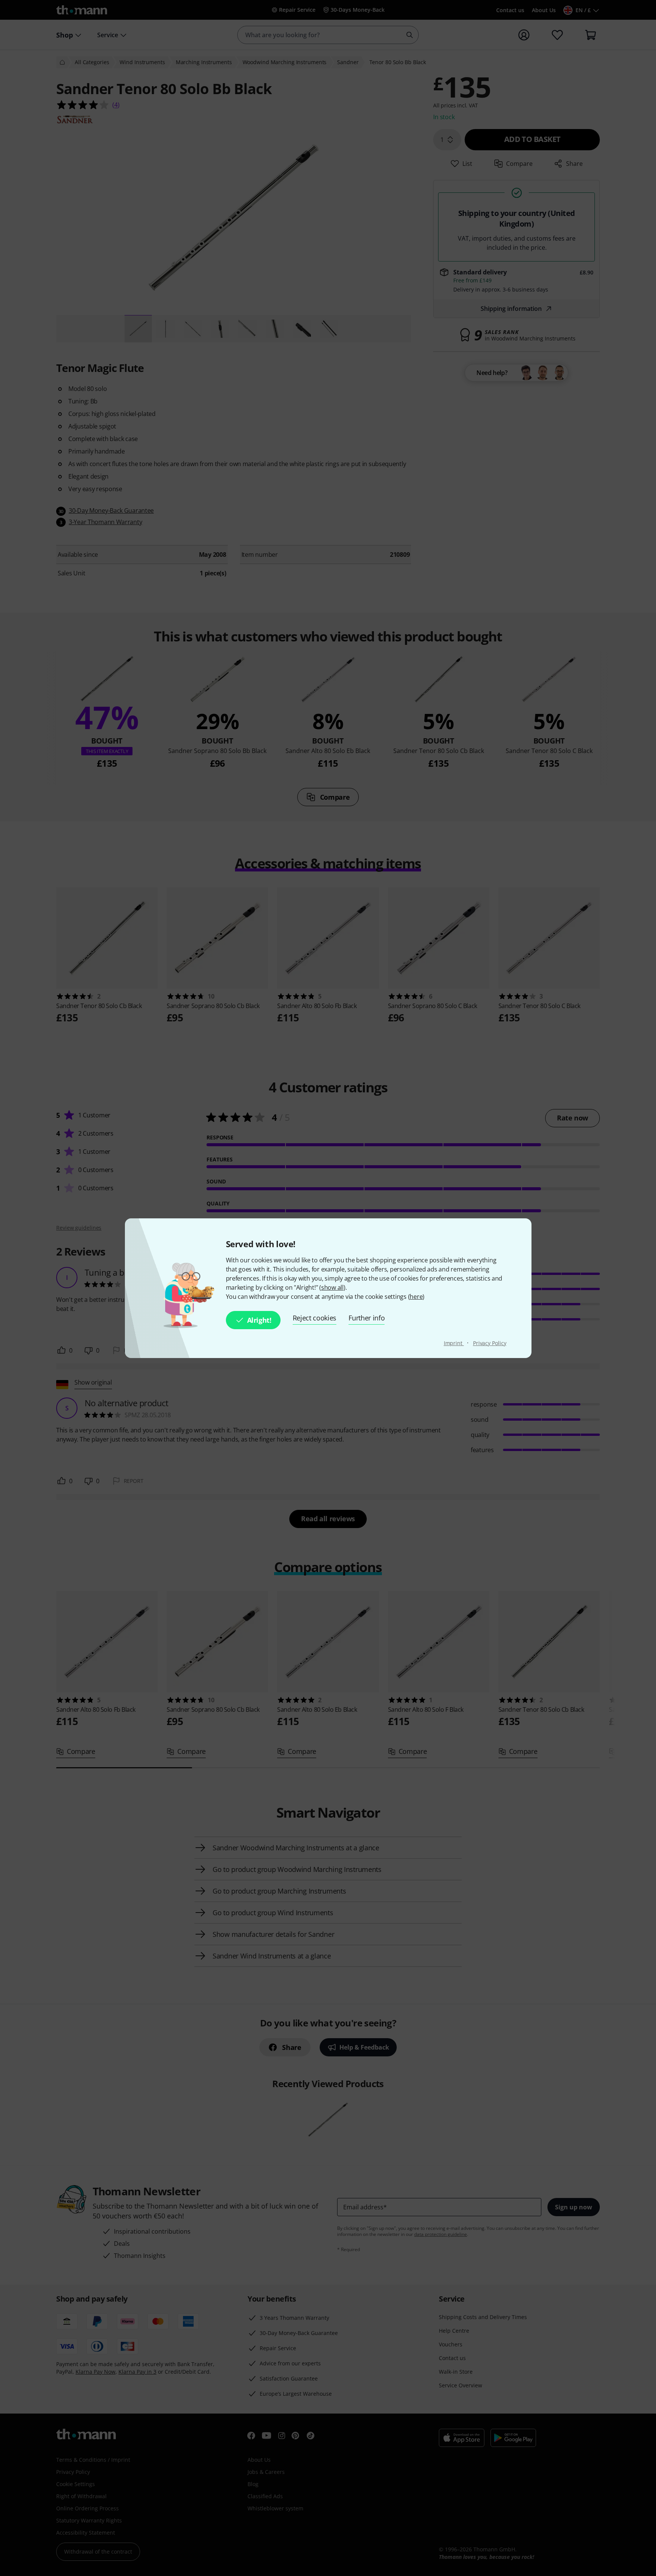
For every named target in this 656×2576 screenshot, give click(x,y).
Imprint (454, 1343)
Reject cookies (315, 1318)
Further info (367, 1318)
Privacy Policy (490, 1343)
